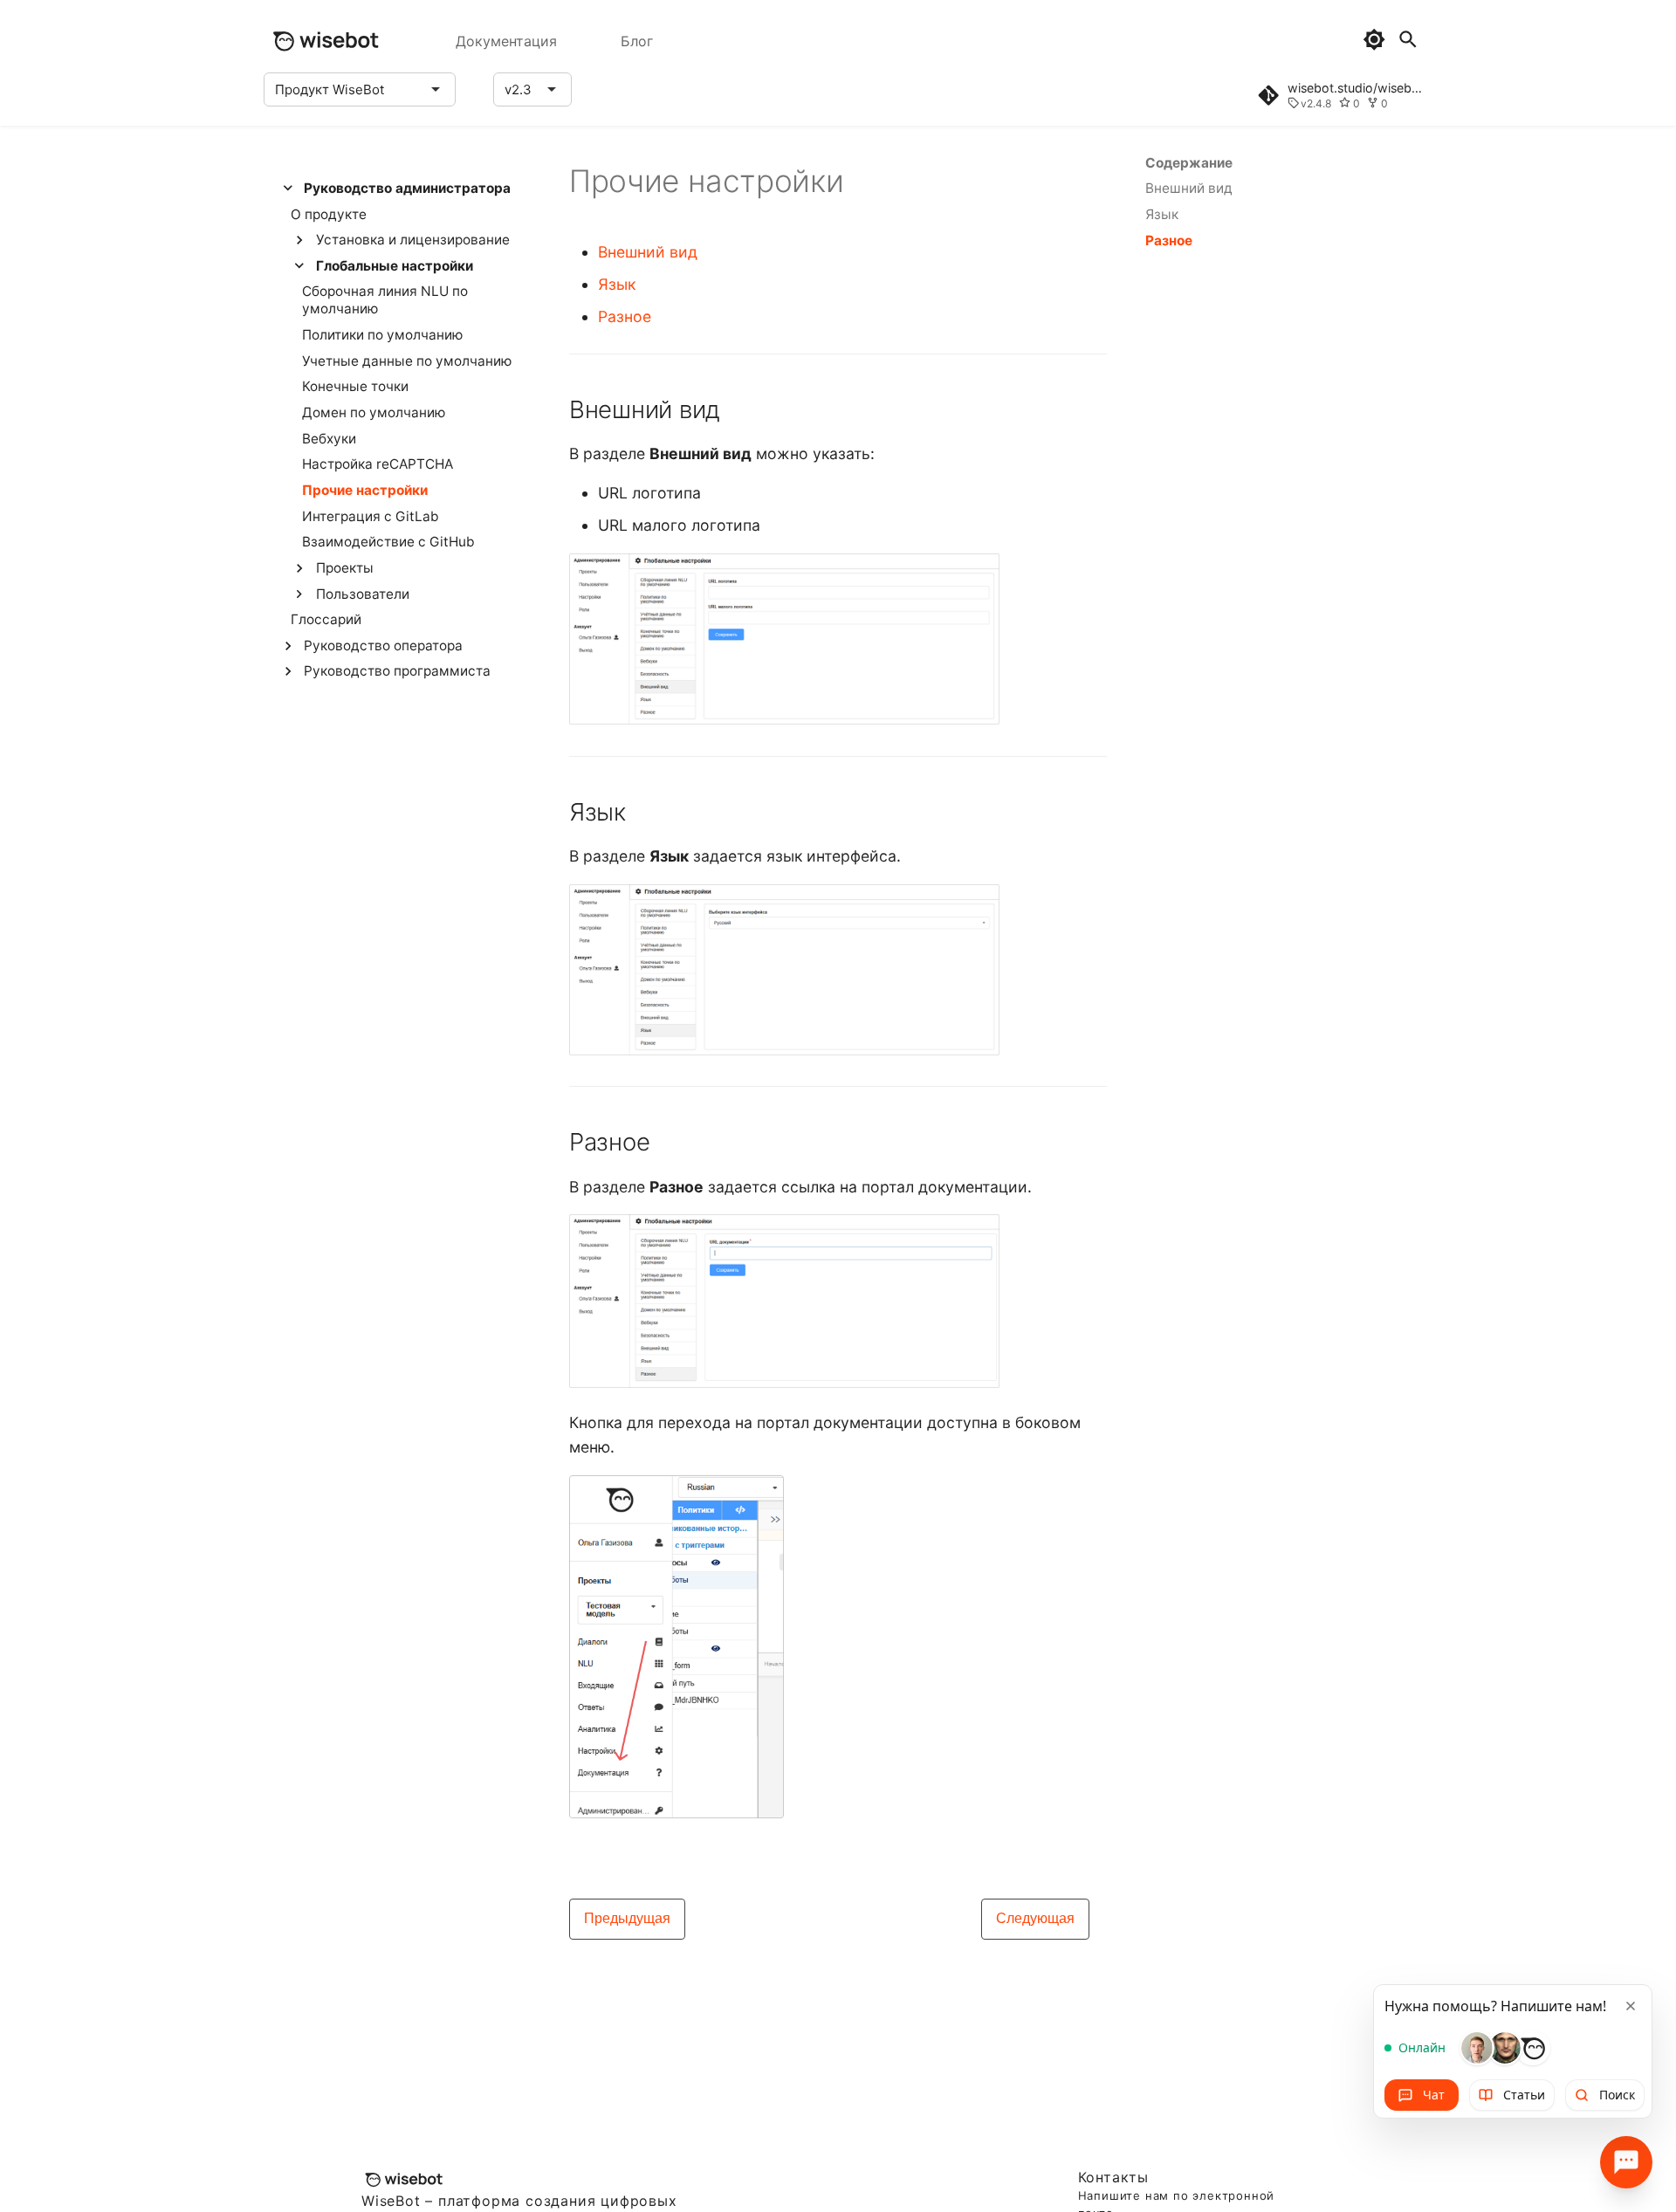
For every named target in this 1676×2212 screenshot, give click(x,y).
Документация (506, 41)
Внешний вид (648, 252)
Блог (637, 41)
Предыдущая (627, 1918)
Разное (625, 316)
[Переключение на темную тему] (1374, 39)
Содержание (1189, 163)
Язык (617, 284)
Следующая (1035, 1918)
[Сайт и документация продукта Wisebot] (324, 40)
